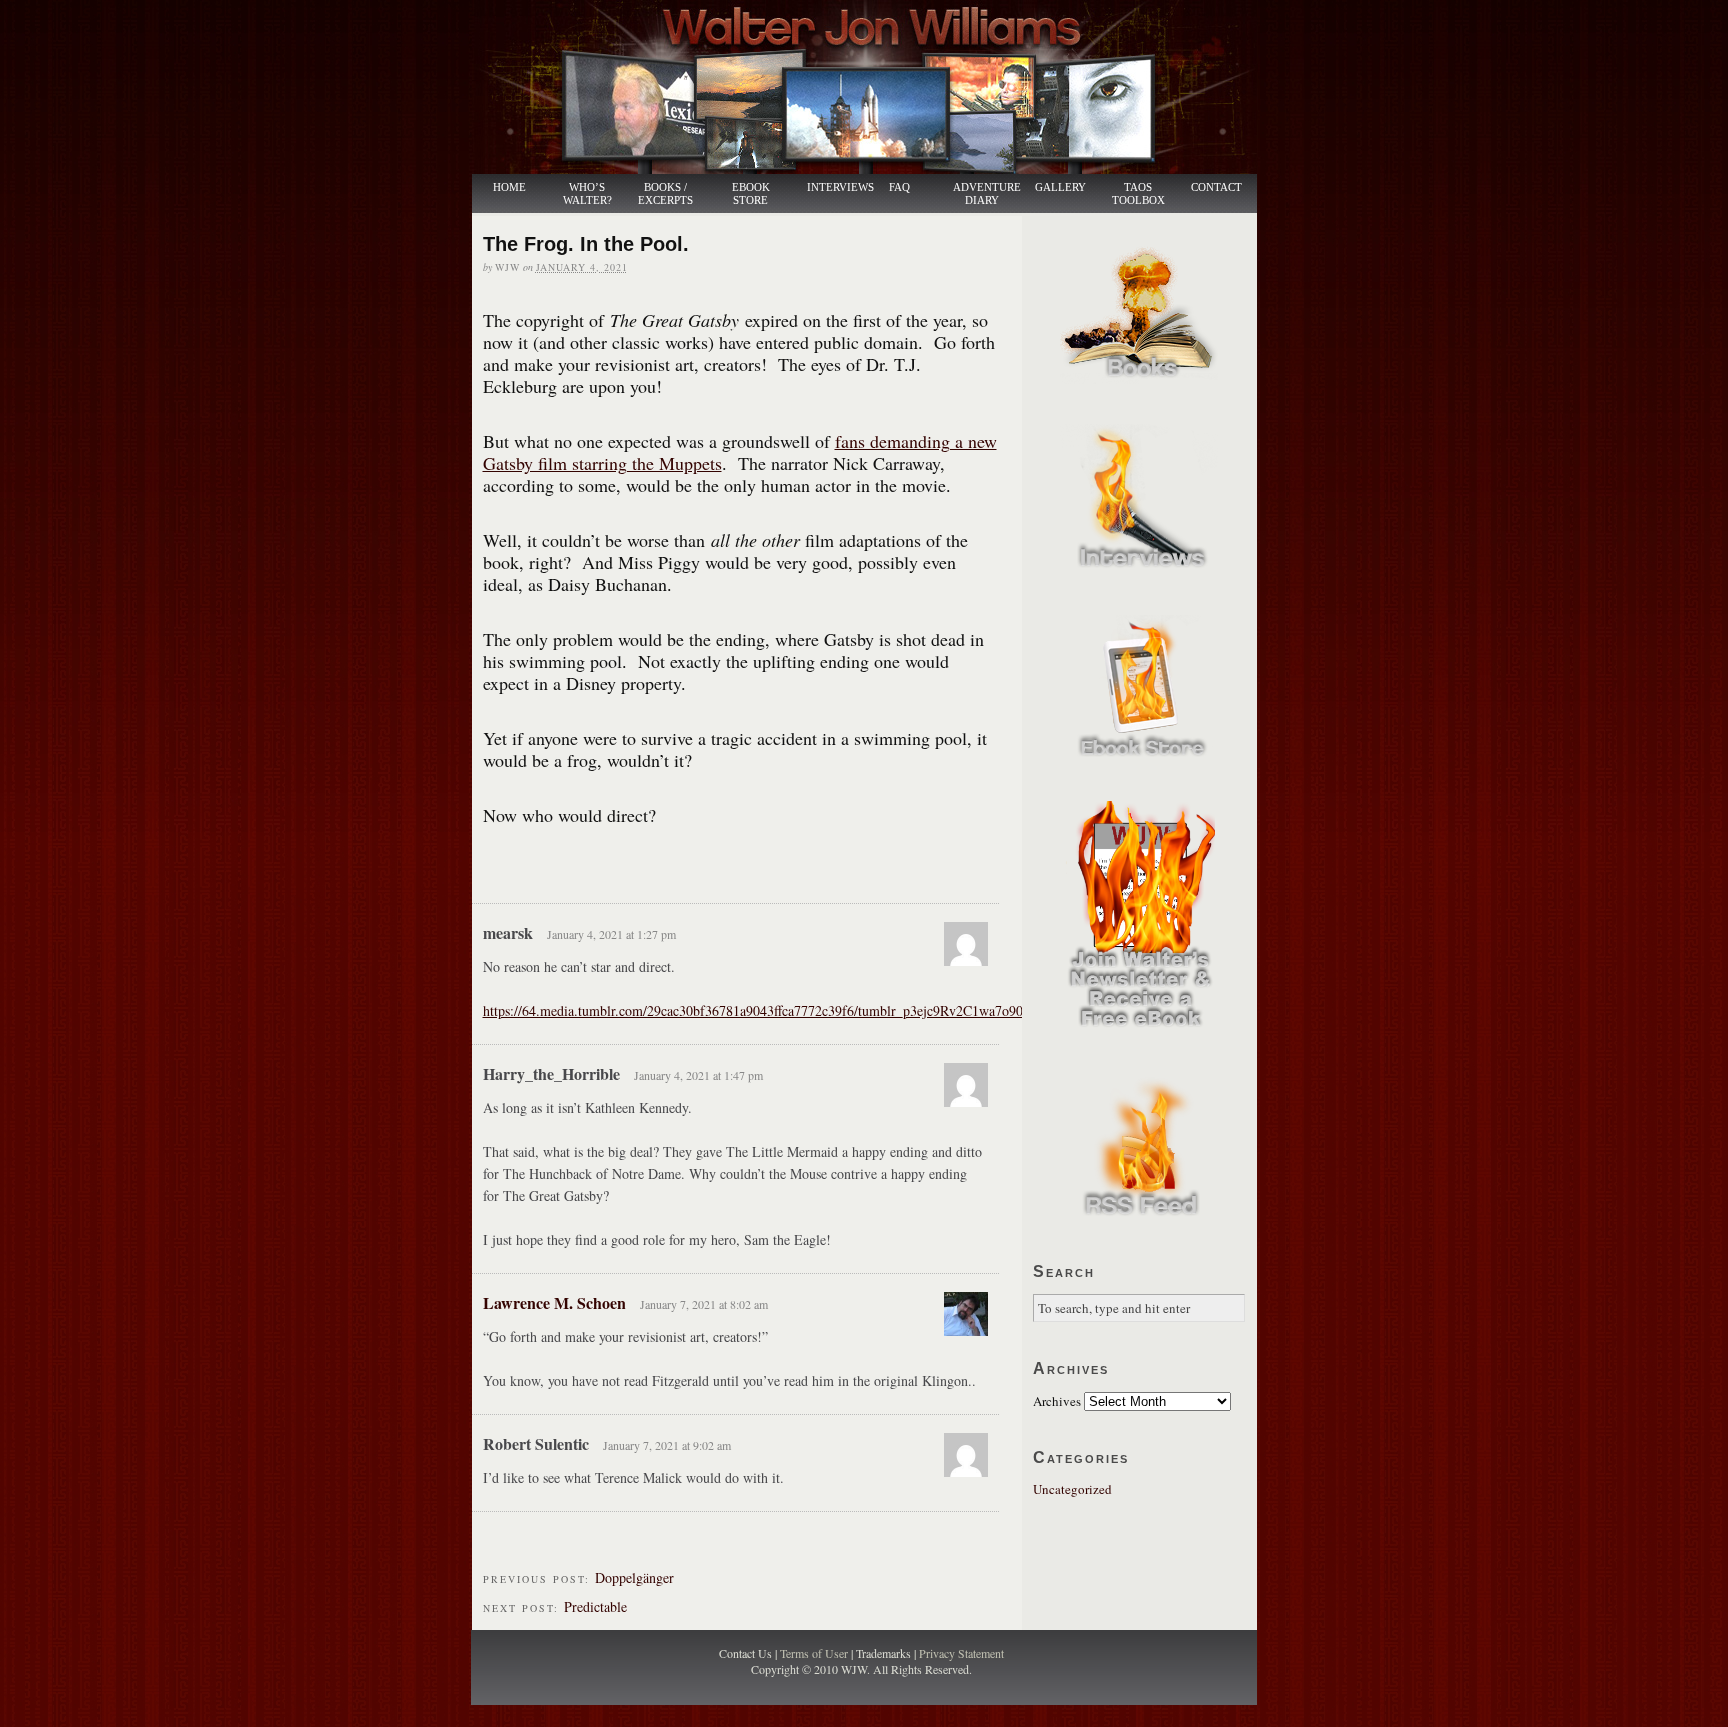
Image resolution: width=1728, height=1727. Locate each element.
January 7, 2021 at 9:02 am (667, 1445)
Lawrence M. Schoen (554, 1302)
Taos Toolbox (1138, 194)
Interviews (830, 187)
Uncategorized (1072, 1489)
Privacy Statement (961, 1653)
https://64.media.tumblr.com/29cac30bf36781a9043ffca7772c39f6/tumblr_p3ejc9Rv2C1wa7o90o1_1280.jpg (788, 1010)
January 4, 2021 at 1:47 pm (698, 1075)
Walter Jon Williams (876, 87)
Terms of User (815, 1653)
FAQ (899, 187)
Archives (1057, 1401)
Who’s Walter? (587, 194)
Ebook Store (751, 194)
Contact (1216, 187)
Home (509, 187)
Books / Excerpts (665, 194)
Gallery (1060, 187)
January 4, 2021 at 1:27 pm (611, 934)
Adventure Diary (986, 194)
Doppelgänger (634, 1577)
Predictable (595, 1606)
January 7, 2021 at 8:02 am (704, 1304)
